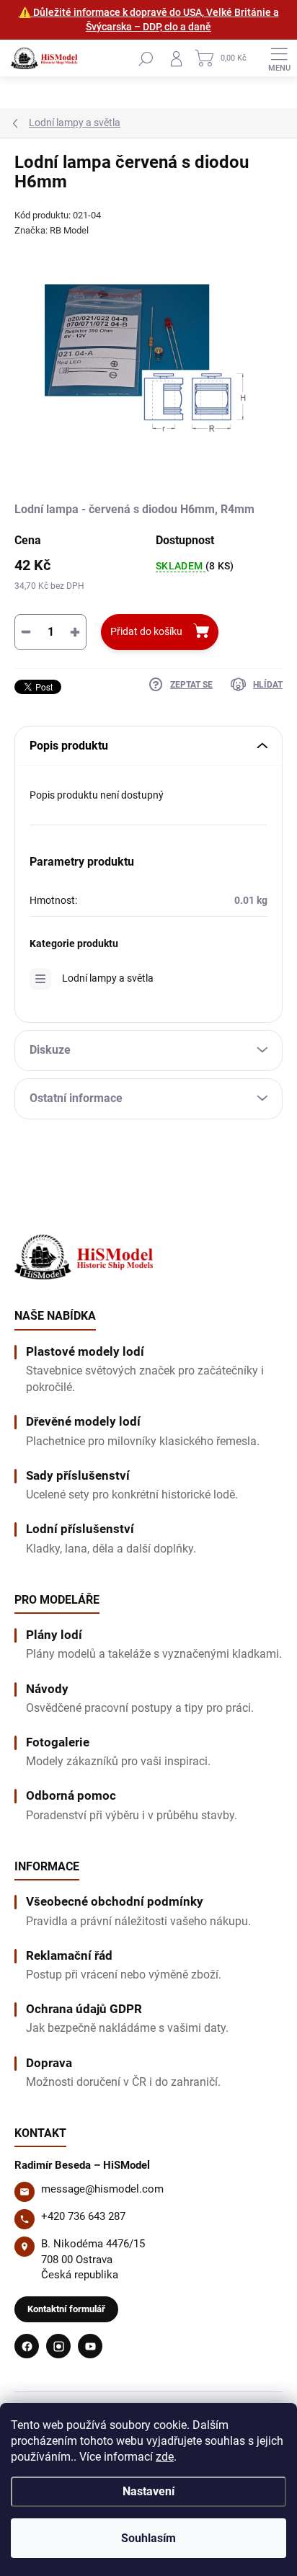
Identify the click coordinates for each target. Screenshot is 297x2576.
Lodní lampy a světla (108, 978)
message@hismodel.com (102, 2189)
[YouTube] (90, 2346)
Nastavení (148, 2491)
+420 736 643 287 (83, 2216)
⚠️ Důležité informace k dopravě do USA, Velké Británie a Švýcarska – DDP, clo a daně (149, 19)
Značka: (52, 230)
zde (165, 2457)
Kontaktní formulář (66, 2309)
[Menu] (279, 58)
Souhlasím (148, 2538)
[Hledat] (146, 58)
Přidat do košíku (146, 631)
